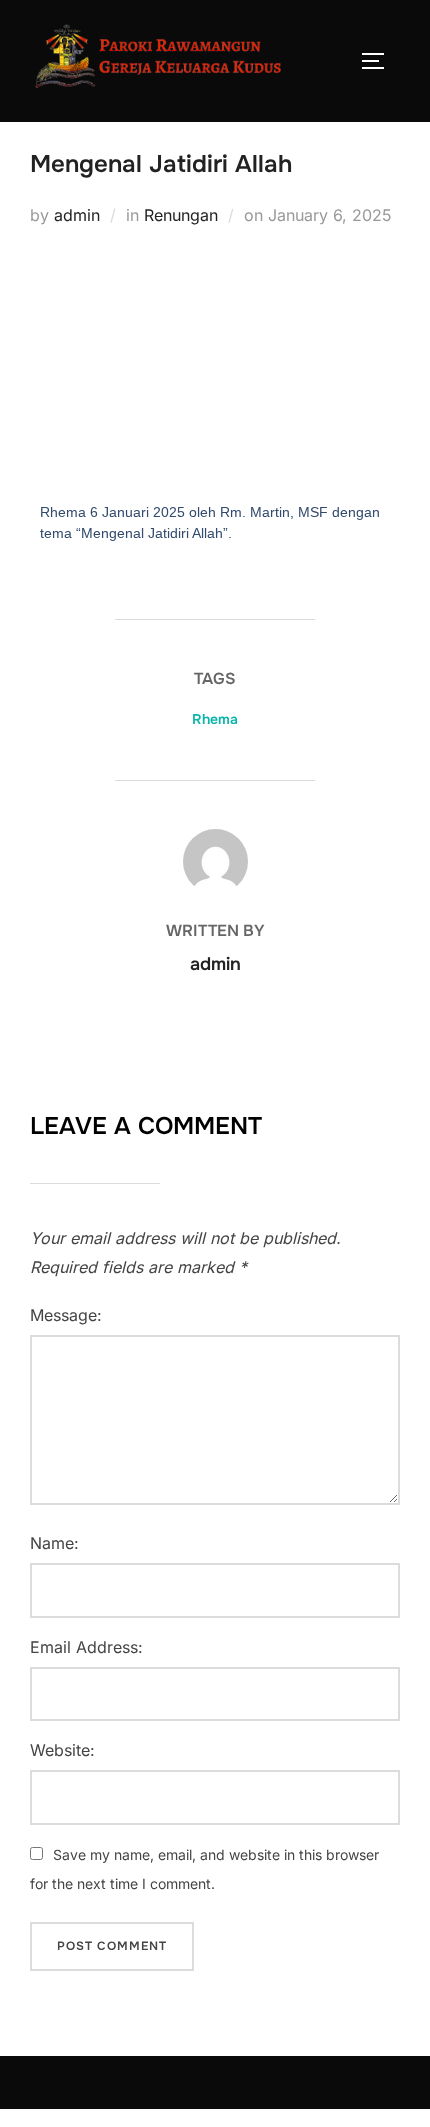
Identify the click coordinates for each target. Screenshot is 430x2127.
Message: (66, 1315)
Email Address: (86, 1647)
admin (77, 215)
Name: (54, 1543)
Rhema (215, 719)
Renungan (181, 215)
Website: (62, 1750)
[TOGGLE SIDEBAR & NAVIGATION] (380, 61)
